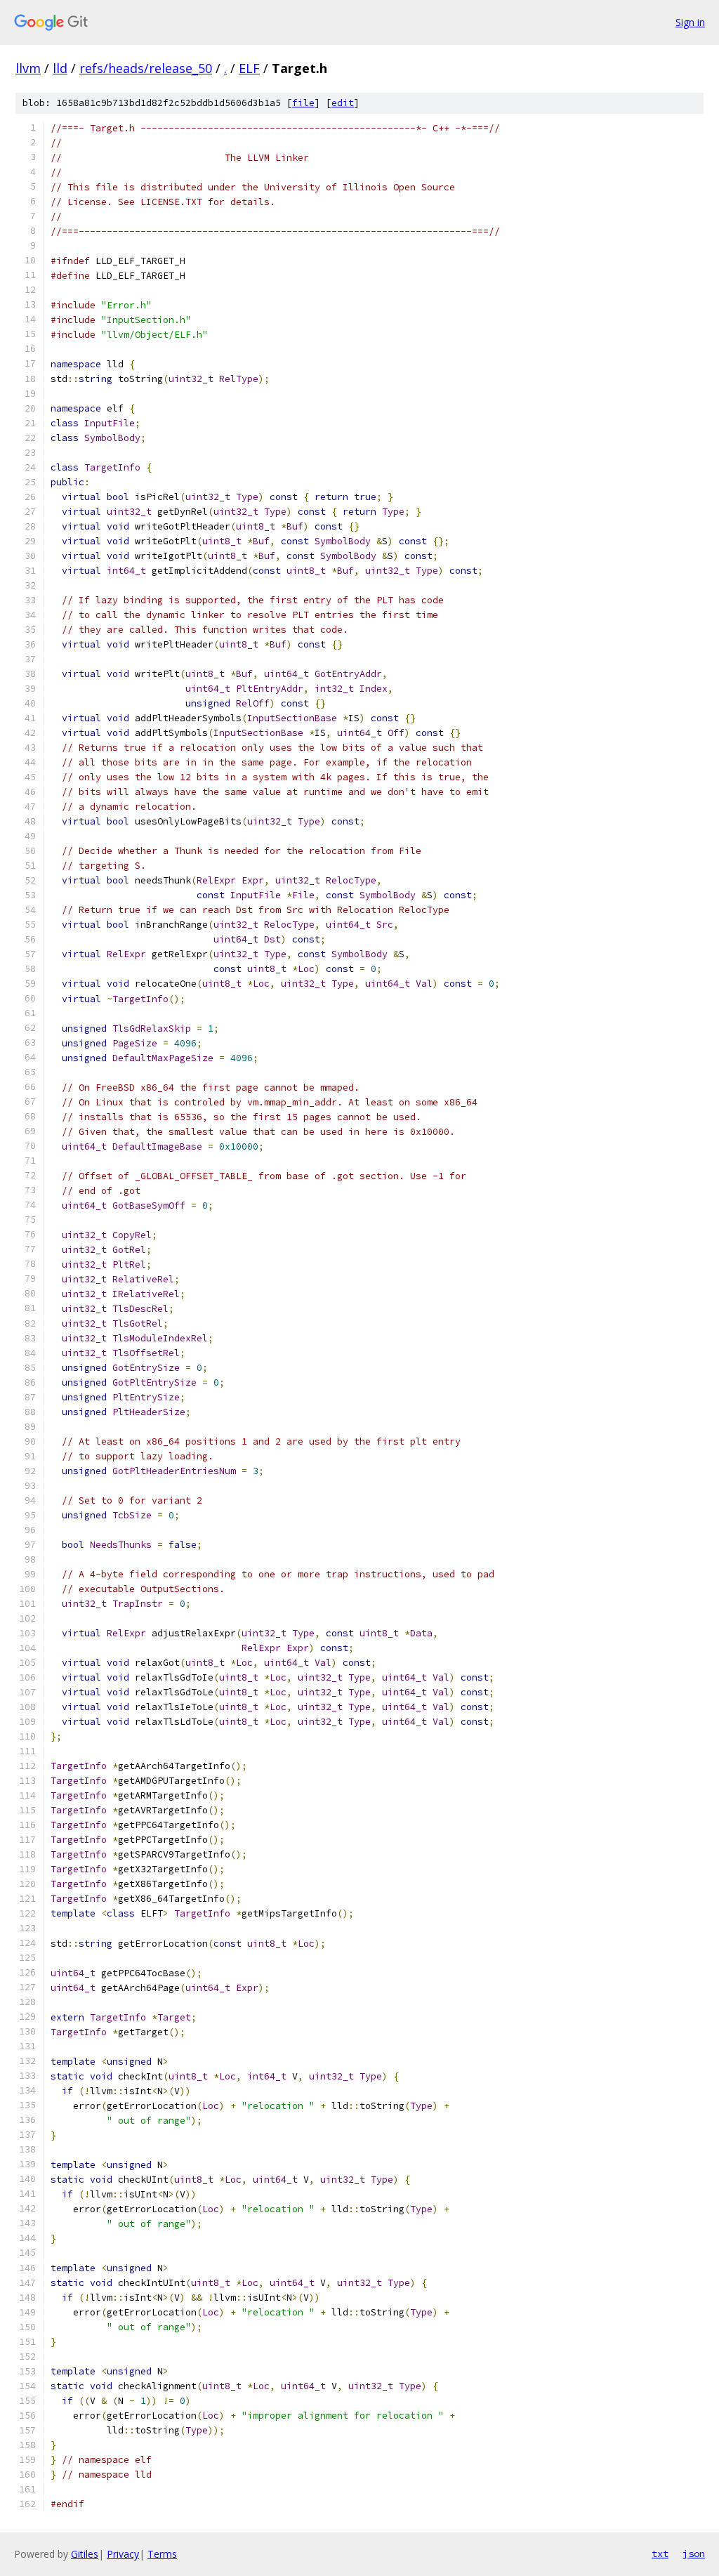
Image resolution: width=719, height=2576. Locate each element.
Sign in (690, 22)
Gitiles (85, 2554)
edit (343, 103)
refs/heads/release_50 (146, 68)
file (303, 103)
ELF (249, 68)
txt (660, 2554)
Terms (162, 2554)
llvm (28, 68)
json (694, 2554)
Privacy (123, 2554)
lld (60, 68)
